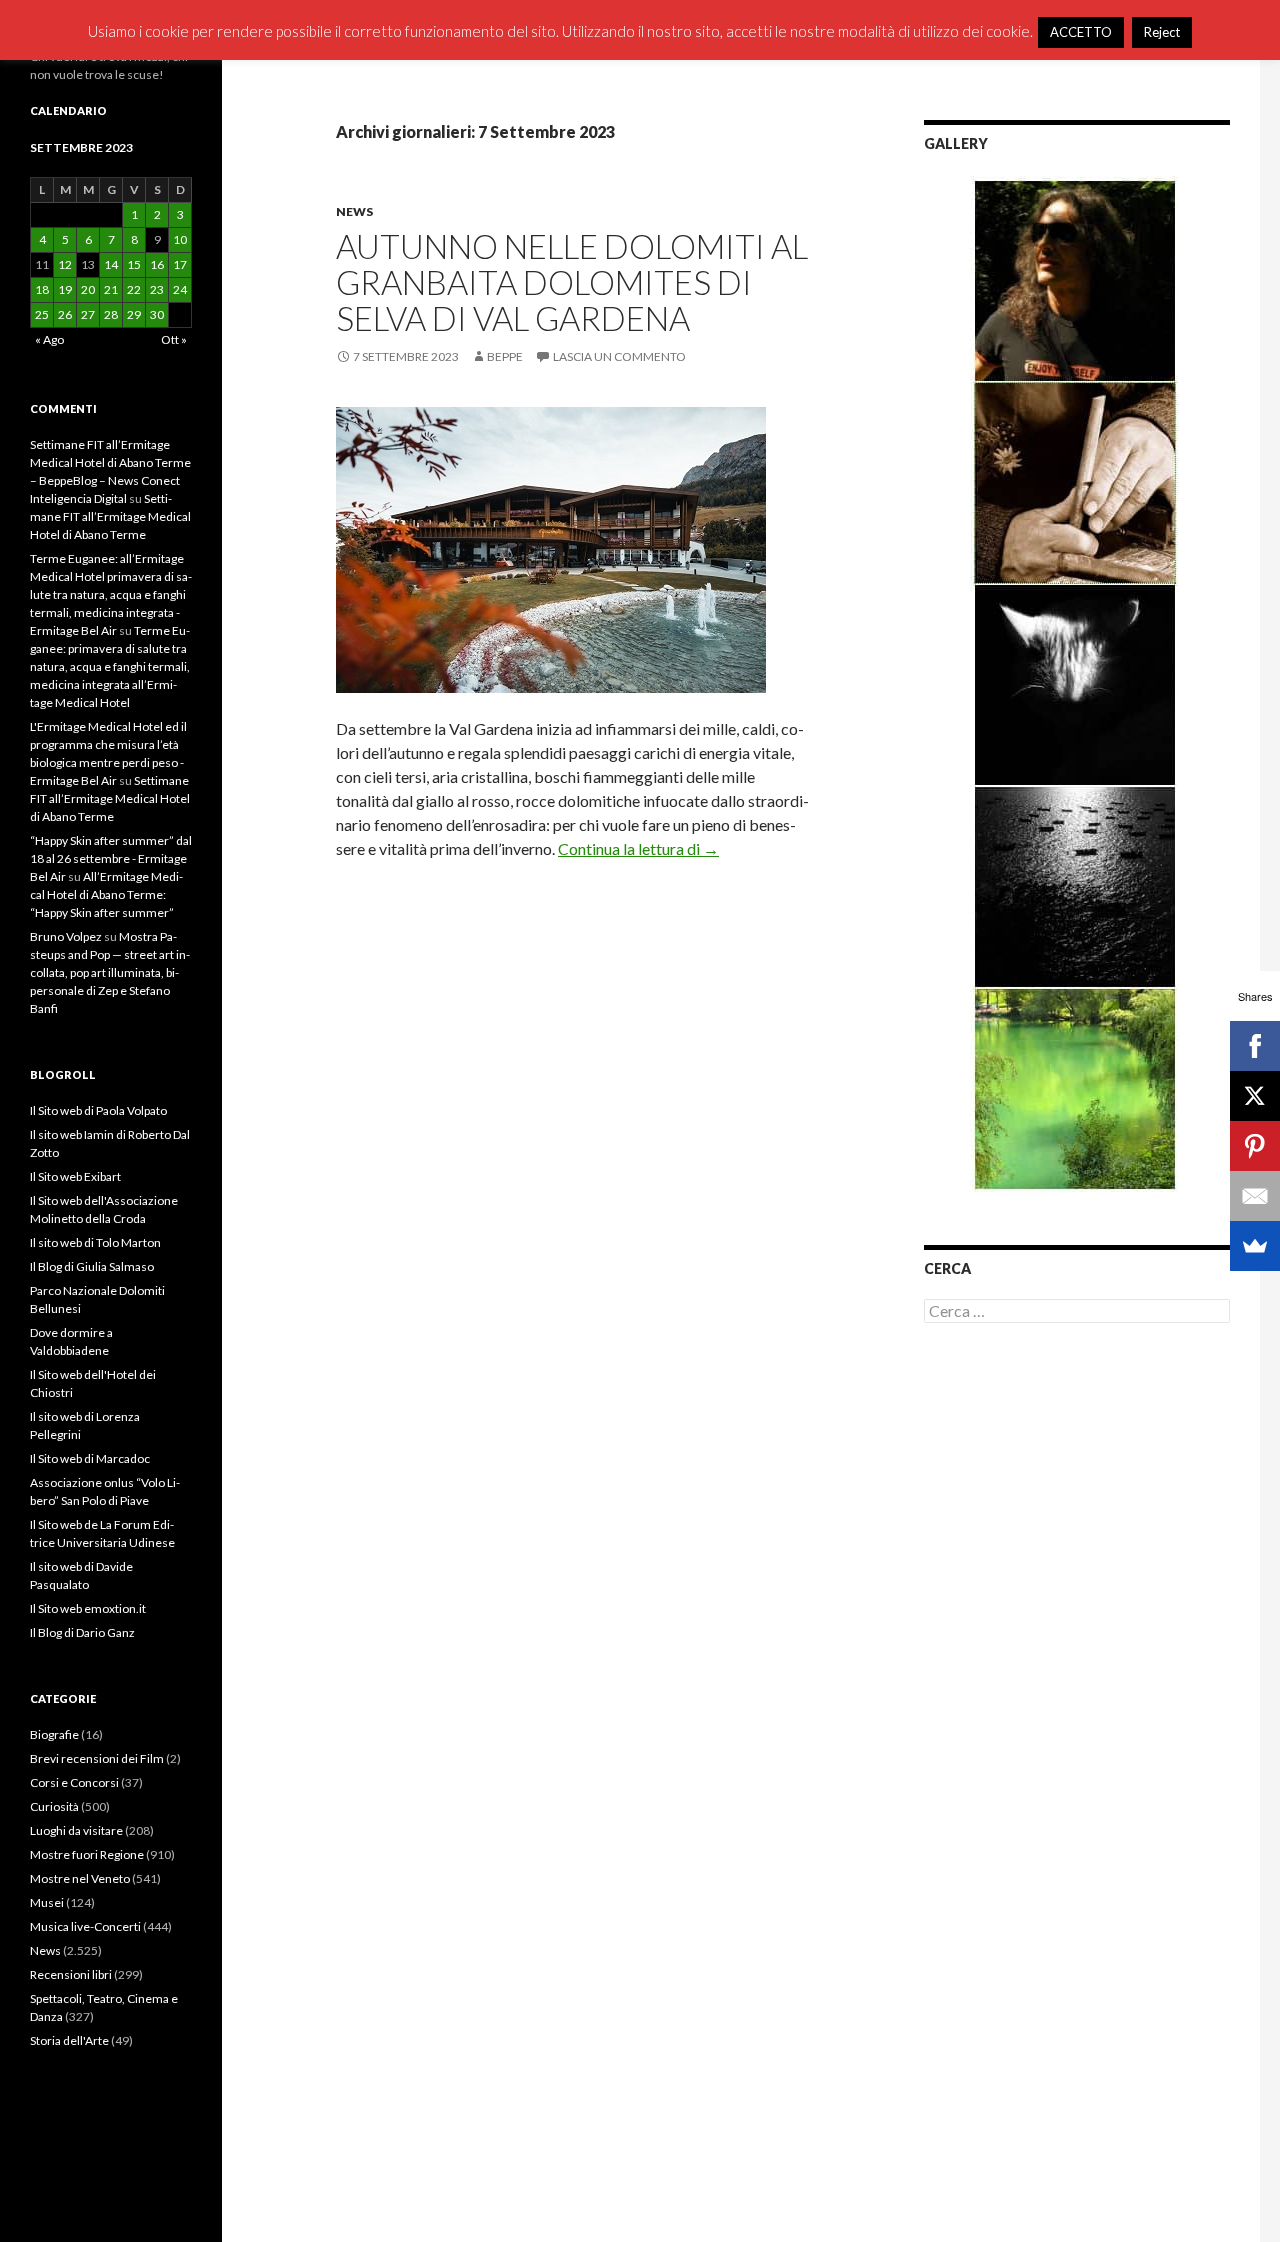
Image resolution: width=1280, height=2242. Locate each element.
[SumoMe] (1255, 1246)
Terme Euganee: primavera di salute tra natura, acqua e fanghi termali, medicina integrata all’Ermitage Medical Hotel (110, 666)
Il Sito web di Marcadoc (90, 1458)
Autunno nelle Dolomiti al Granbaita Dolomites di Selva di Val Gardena (572, 282)
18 (42, 289)
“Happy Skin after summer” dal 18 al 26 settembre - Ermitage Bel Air (111, 858)
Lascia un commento (619, 356)
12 (65, 264)
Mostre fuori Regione (87, 1854)
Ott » (174, 339)
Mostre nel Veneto (80, 1878)
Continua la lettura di (638, 848)
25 (42, 314)
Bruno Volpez (66, 936)
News (354, 211)
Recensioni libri (71, 1974)
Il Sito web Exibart (75, 1176)
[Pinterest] (1255, 1146)
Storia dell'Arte (69, 2040)
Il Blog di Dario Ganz (82, 1632)
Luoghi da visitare (76, 1830)
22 (134, 289)
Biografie (54, 1734)
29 (134, 314)
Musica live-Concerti (85, 1926)
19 (65, 289)
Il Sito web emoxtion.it (88, 1608)
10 (180, 239)
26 (65, 314)
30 (157, 314)
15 (134, 264)
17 (180, 264)
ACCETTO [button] (1081, 32)
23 (157, 289)
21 (111, 289)
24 (180, 289)
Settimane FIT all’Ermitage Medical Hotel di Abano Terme (110, 516)
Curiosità (54, 1806)
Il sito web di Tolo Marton (95, 1242)
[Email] (1255, 1196)
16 (157, 264)
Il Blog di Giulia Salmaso (92, 1266)
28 (111, 314)
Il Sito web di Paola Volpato (98, 1110)
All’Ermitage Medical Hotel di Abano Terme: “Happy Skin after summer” (106, 894)
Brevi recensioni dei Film (97, 1758)
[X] (1255, 1096)
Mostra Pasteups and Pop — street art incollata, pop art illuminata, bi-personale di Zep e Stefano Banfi (110, 972)
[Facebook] (1255, 1046)
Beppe (505, 356)
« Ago (49, 339)
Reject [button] (1162, 32)
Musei (47, 1902)
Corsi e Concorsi (74, 1782)
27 (88, 314)
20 (88, 289)
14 (111, 264)
